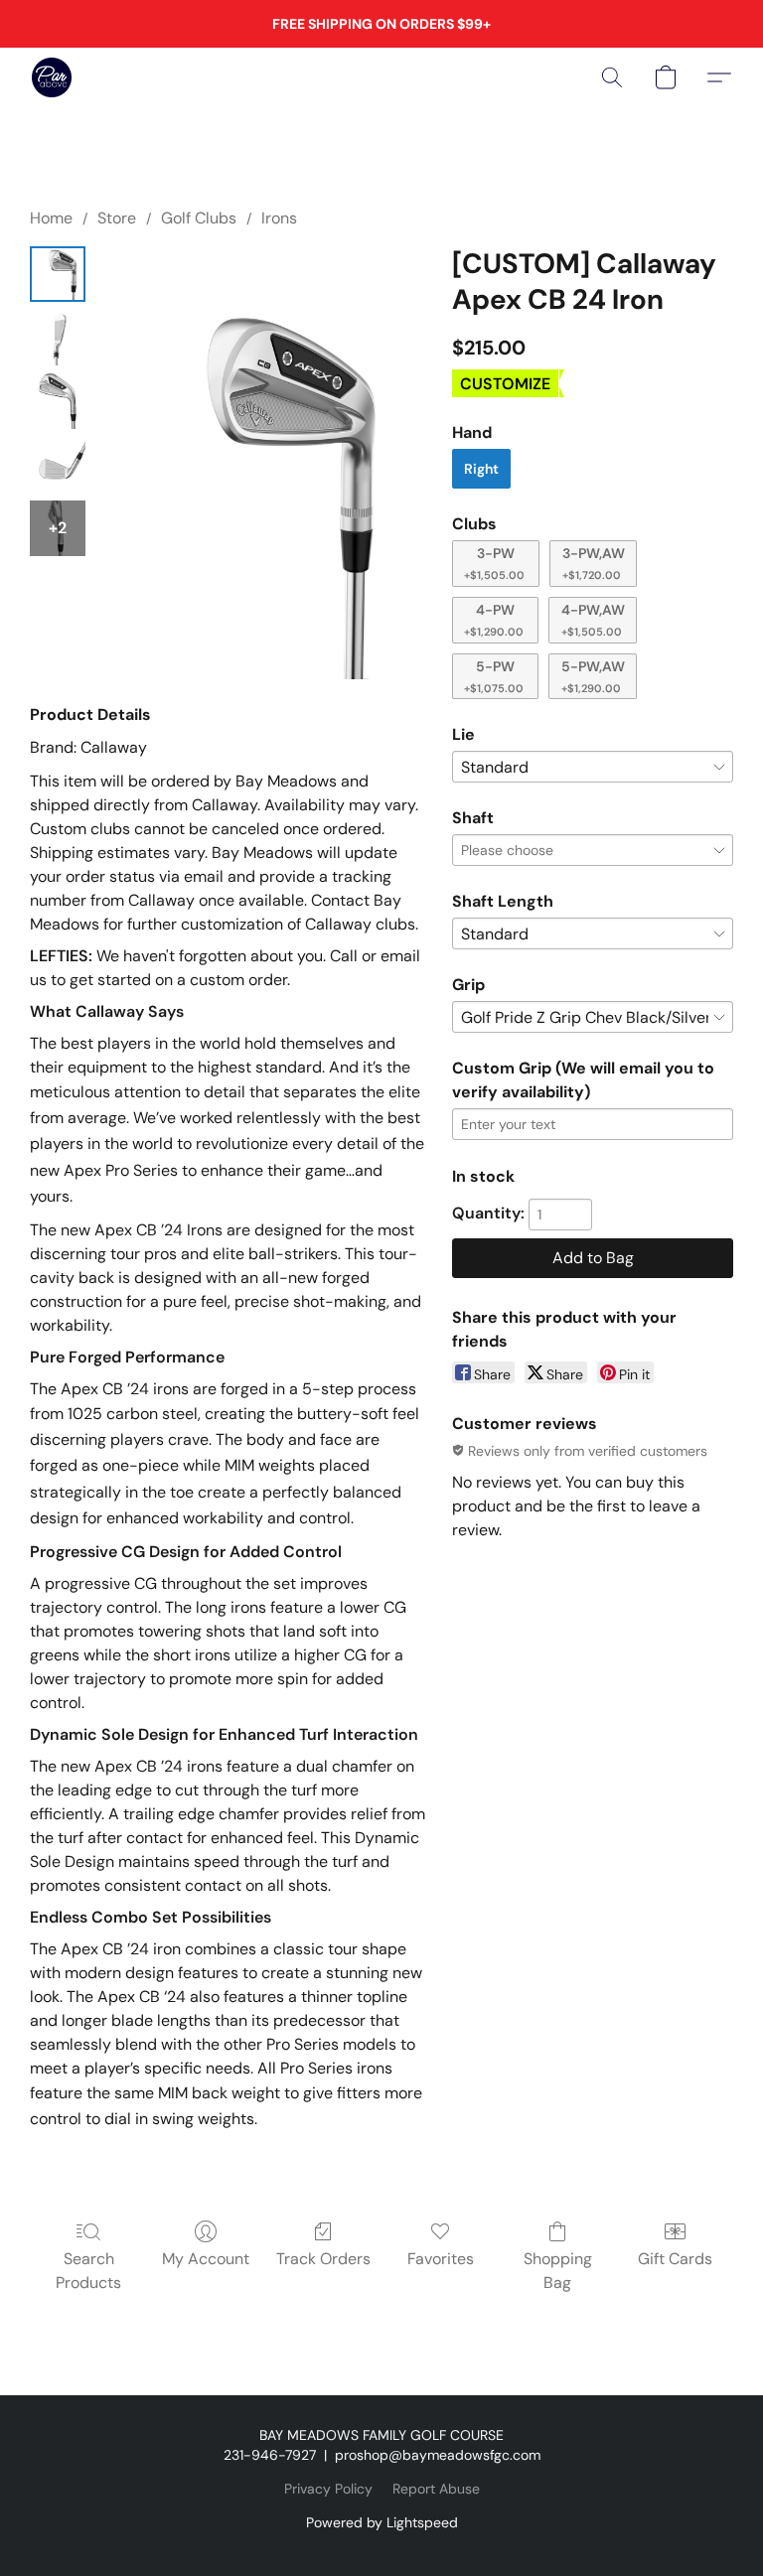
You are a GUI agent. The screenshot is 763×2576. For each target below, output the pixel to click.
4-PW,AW (593, 620)
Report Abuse (436, 2489)
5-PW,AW (593, 676)
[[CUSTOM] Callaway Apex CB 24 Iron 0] (58, 274)
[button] (52, 77)
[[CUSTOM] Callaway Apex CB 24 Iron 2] (58, 401)
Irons (279, 218)
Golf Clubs (199, 218)
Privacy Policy (328, 2489)
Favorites (441, 2259)
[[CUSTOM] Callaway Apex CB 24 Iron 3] (58, 465)
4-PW (494, 620)
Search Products (88, 2271)
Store (117, 218)
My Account (206, 2259)
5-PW (494, 676)
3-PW (494, 563)
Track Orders (323, 2259)
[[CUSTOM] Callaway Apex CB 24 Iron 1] (58, 338)
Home (51, 218)
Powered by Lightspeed (382, 2522)
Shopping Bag (558, 2271)
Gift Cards (675, 2259)
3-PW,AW (594, 563)
